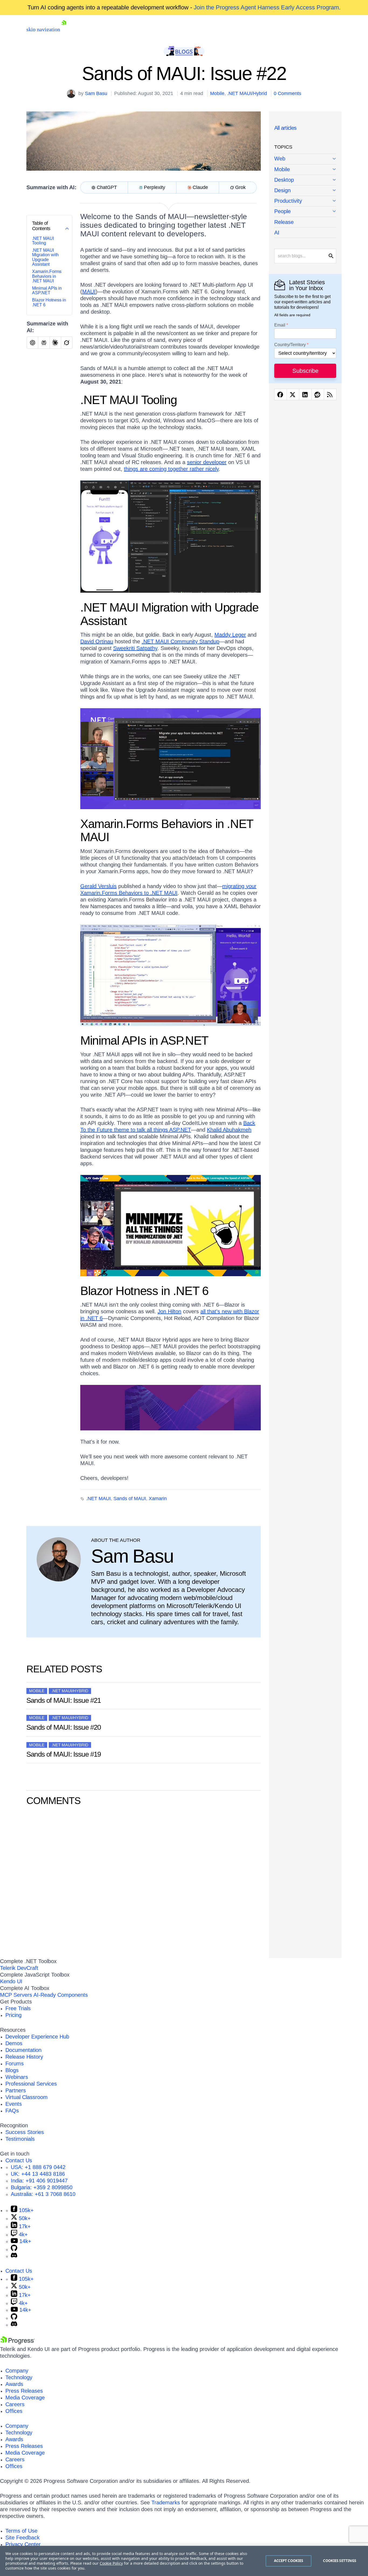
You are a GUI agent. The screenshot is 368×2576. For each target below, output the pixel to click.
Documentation (23, 2050)
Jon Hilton (169, 1311)
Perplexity (155, 187)
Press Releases (24, 2391)
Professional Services (31, 2084)
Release (284, 222)
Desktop (284, 180)
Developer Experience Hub (37, 2037)
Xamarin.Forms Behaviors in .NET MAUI (47, 276)
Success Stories (25, 2132)
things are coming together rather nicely (171, 469)
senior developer (207, 462)
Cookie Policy (111, 2563)
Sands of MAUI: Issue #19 (64, 1754)
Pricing (13, 2015)
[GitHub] (14, 2249)
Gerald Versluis (98, 886)
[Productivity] (305, 201)
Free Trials (18, 2008)
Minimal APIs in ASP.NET (47, 291)
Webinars (17, 2077)
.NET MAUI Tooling (43, 241)
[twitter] (293, 394)
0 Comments (287, 93)
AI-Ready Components (61, 1995)
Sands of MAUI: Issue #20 (64, 1727)
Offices (14, 2411)
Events (14, 2104)
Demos (14, 2043)
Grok (240, 187)
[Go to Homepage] (64, 29)
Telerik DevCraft (19, 1968)
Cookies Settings (340, 2561)
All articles (285, 128)
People (282, 211)
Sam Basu (96, 93)
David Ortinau (97, 641)
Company (17, 2371)
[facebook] (281, 394)
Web (280, 159)
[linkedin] (305, 394)
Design (282, 190)
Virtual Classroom (27, 2097)
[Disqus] (144, 1881)
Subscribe (305, 371)
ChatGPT (107, 187)
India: (39, 2181)
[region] (184, 2561)
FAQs (12, 2111)
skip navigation (43, 29)
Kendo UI (11, 1981)
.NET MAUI (98, 1498)
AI (277, 233)
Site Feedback (22, 2538)
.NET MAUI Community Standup (180, 641)
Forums (15, 2063)
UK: (38, 2174)
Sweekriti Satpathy (135, 648)
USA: (38, 2167)
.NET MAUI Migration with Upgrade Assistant (45, 257)
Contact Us (19, 2160)
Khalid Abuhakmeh (229, 1130)
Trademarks (166, 2503)
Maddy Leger (230, 635)
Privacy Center (23, 2544)
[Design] (305, 191)
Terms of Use (21, 2531)
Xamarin (158, 1498)
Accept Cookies (289, 2561)
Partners (16, 2090)
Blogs (12, 2070)
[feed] (330, 394)
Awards (14, 2384)
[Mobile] (305, 170)
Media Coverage (25, 2398)
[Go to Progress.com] (18, 2342)
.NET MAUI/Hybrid (247, 93)
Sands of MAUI (130, 1498)
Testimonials (20, 2139)
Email (280, 325)
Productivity (288, 201)
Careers (15, 2404)
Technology (19, 2377)
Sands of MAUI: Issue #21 (64, 1700)
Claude (200, 187)
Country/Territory (290, 345)
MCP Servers (16, 1995)
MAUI (89, 292)
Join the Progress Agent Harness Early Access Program (266, 7)
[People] (305, 212)
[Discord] (14, 2256)
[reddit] (318, 394)
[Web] (305, 159)
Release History (24, 2057)
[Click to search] (331, 256)
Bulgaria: (42, 2187)
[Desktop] (305, 180)
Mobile (217, 93)
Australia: (43, 2194)
